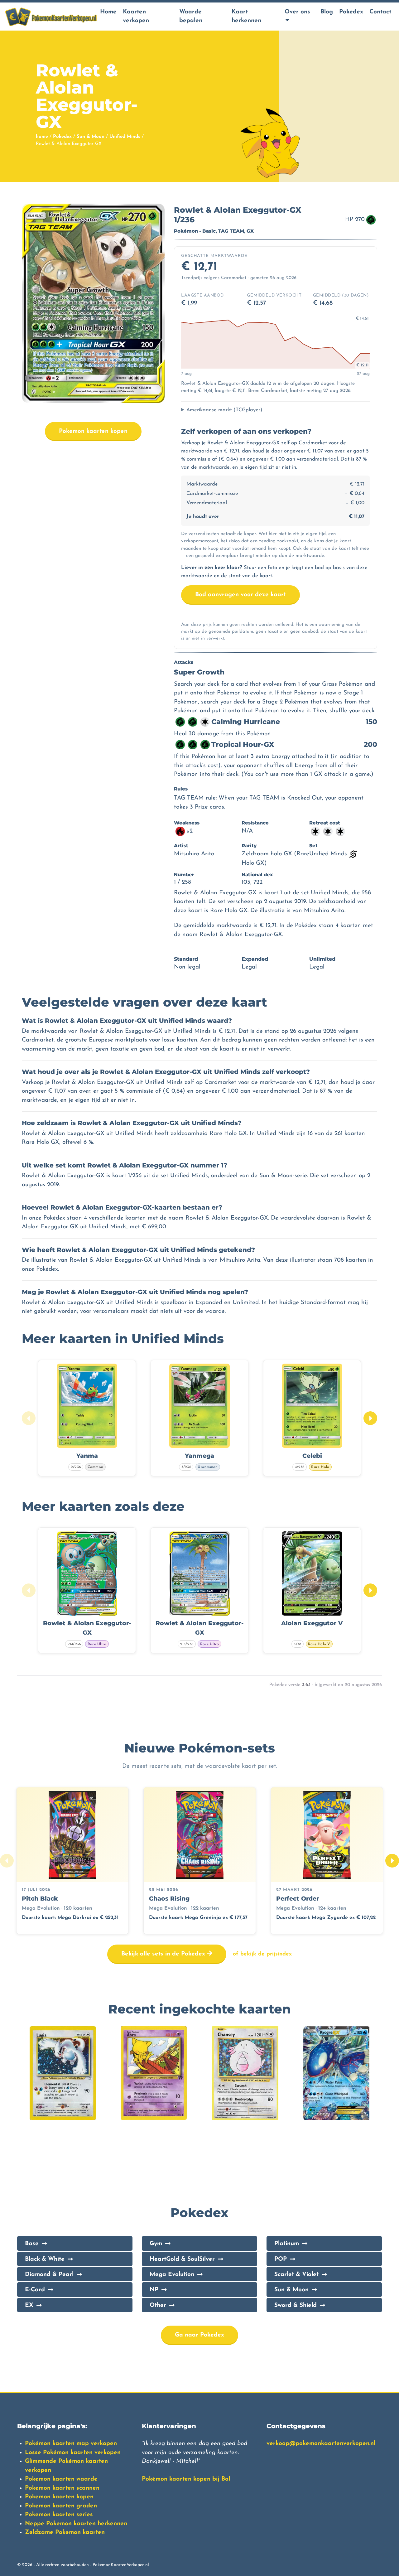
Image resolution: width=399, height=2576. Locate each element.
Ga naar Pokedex (199, 2335)
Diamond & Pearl (49, 2275)
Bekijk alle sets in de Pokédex (164, 1954)
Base (32, 2244)
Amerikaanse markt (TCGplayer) (224, 410)
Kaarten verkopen (136, 17)
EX (29, 2305)
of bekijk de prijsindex (262, 1954)
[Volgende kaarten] (370, 1418)
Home (108, 12)
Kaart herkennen (246, 17)
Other (158, 2305)
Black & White (45, 2259)
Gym (156, 2244)
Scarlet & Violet (296, 2275)
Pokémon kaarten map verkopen (71, 2444)
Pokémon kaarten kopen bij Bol (186, 2479)
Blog (327, 12)
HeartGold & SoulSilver (182, 2259)
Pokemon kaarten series (59, 2515)
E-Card (35, 2290)
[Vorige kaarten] (29, 1418)
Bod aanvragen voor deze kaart (240, 595)
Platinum (287, 2244)
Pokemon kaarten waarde (61, 2479)
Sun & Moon (91, 137)
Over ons (297, 12)
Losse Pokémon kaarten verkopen (73, 2453)
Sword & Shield (296, 2305)
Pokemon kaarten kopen (93, 431)
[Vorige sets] (7, 1861)
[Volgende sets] (392, 1861)
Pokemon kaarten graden (61, 2506)
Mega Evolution (172, 2275)
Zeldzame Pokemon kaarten (65, 2533)
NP (154, 2290)
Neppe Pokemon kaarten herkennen (76, 2524)
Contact (380, 12)
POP (281, 2259)
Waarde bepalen (191, 17)
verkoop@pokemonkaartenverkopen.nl (321, 2444)
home (42, 137)
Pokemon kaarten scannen (62, 2488)
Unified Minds (125, 137)
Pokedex (351, 12)
